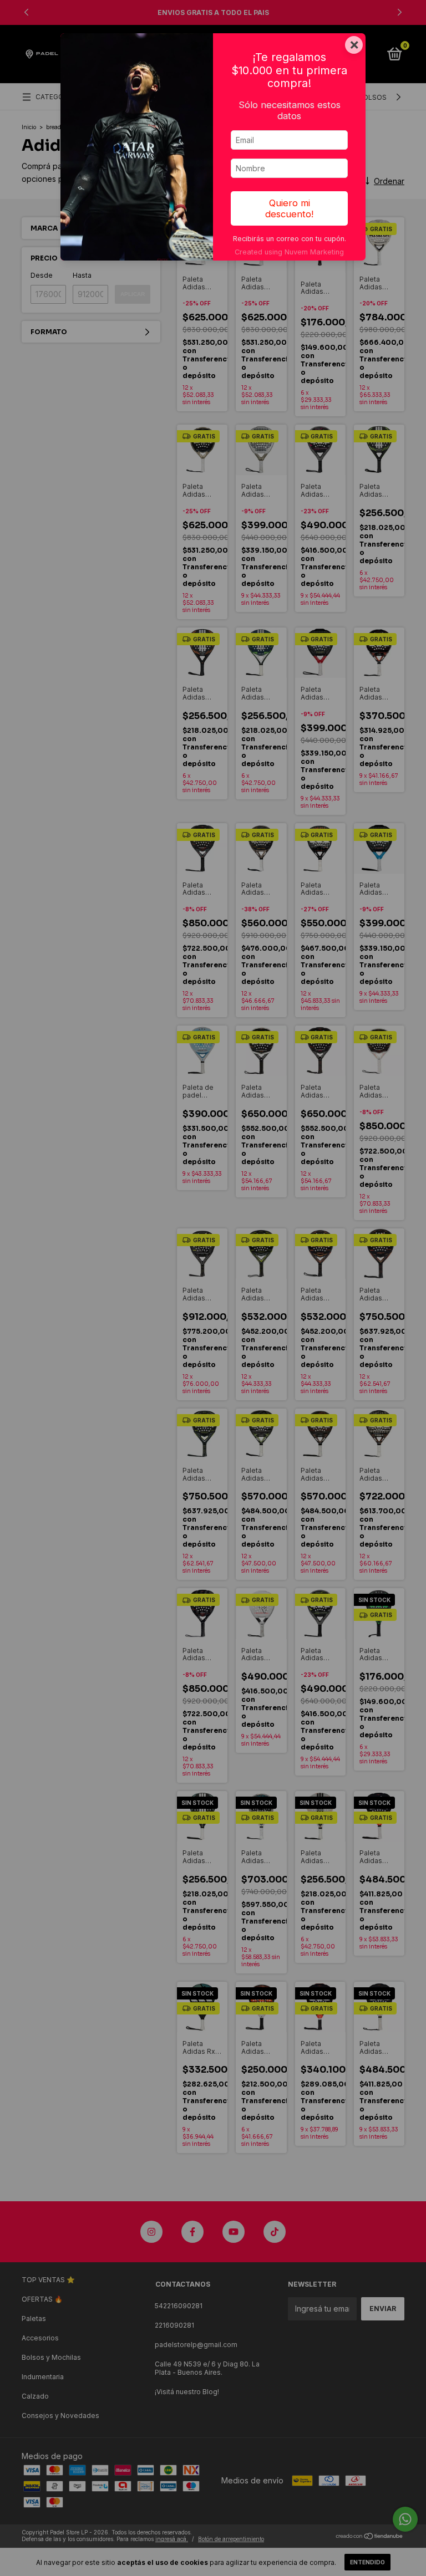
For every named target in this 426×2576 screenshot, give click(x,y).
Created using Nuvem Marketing (289, 252)
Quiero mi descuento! (289, 208)
